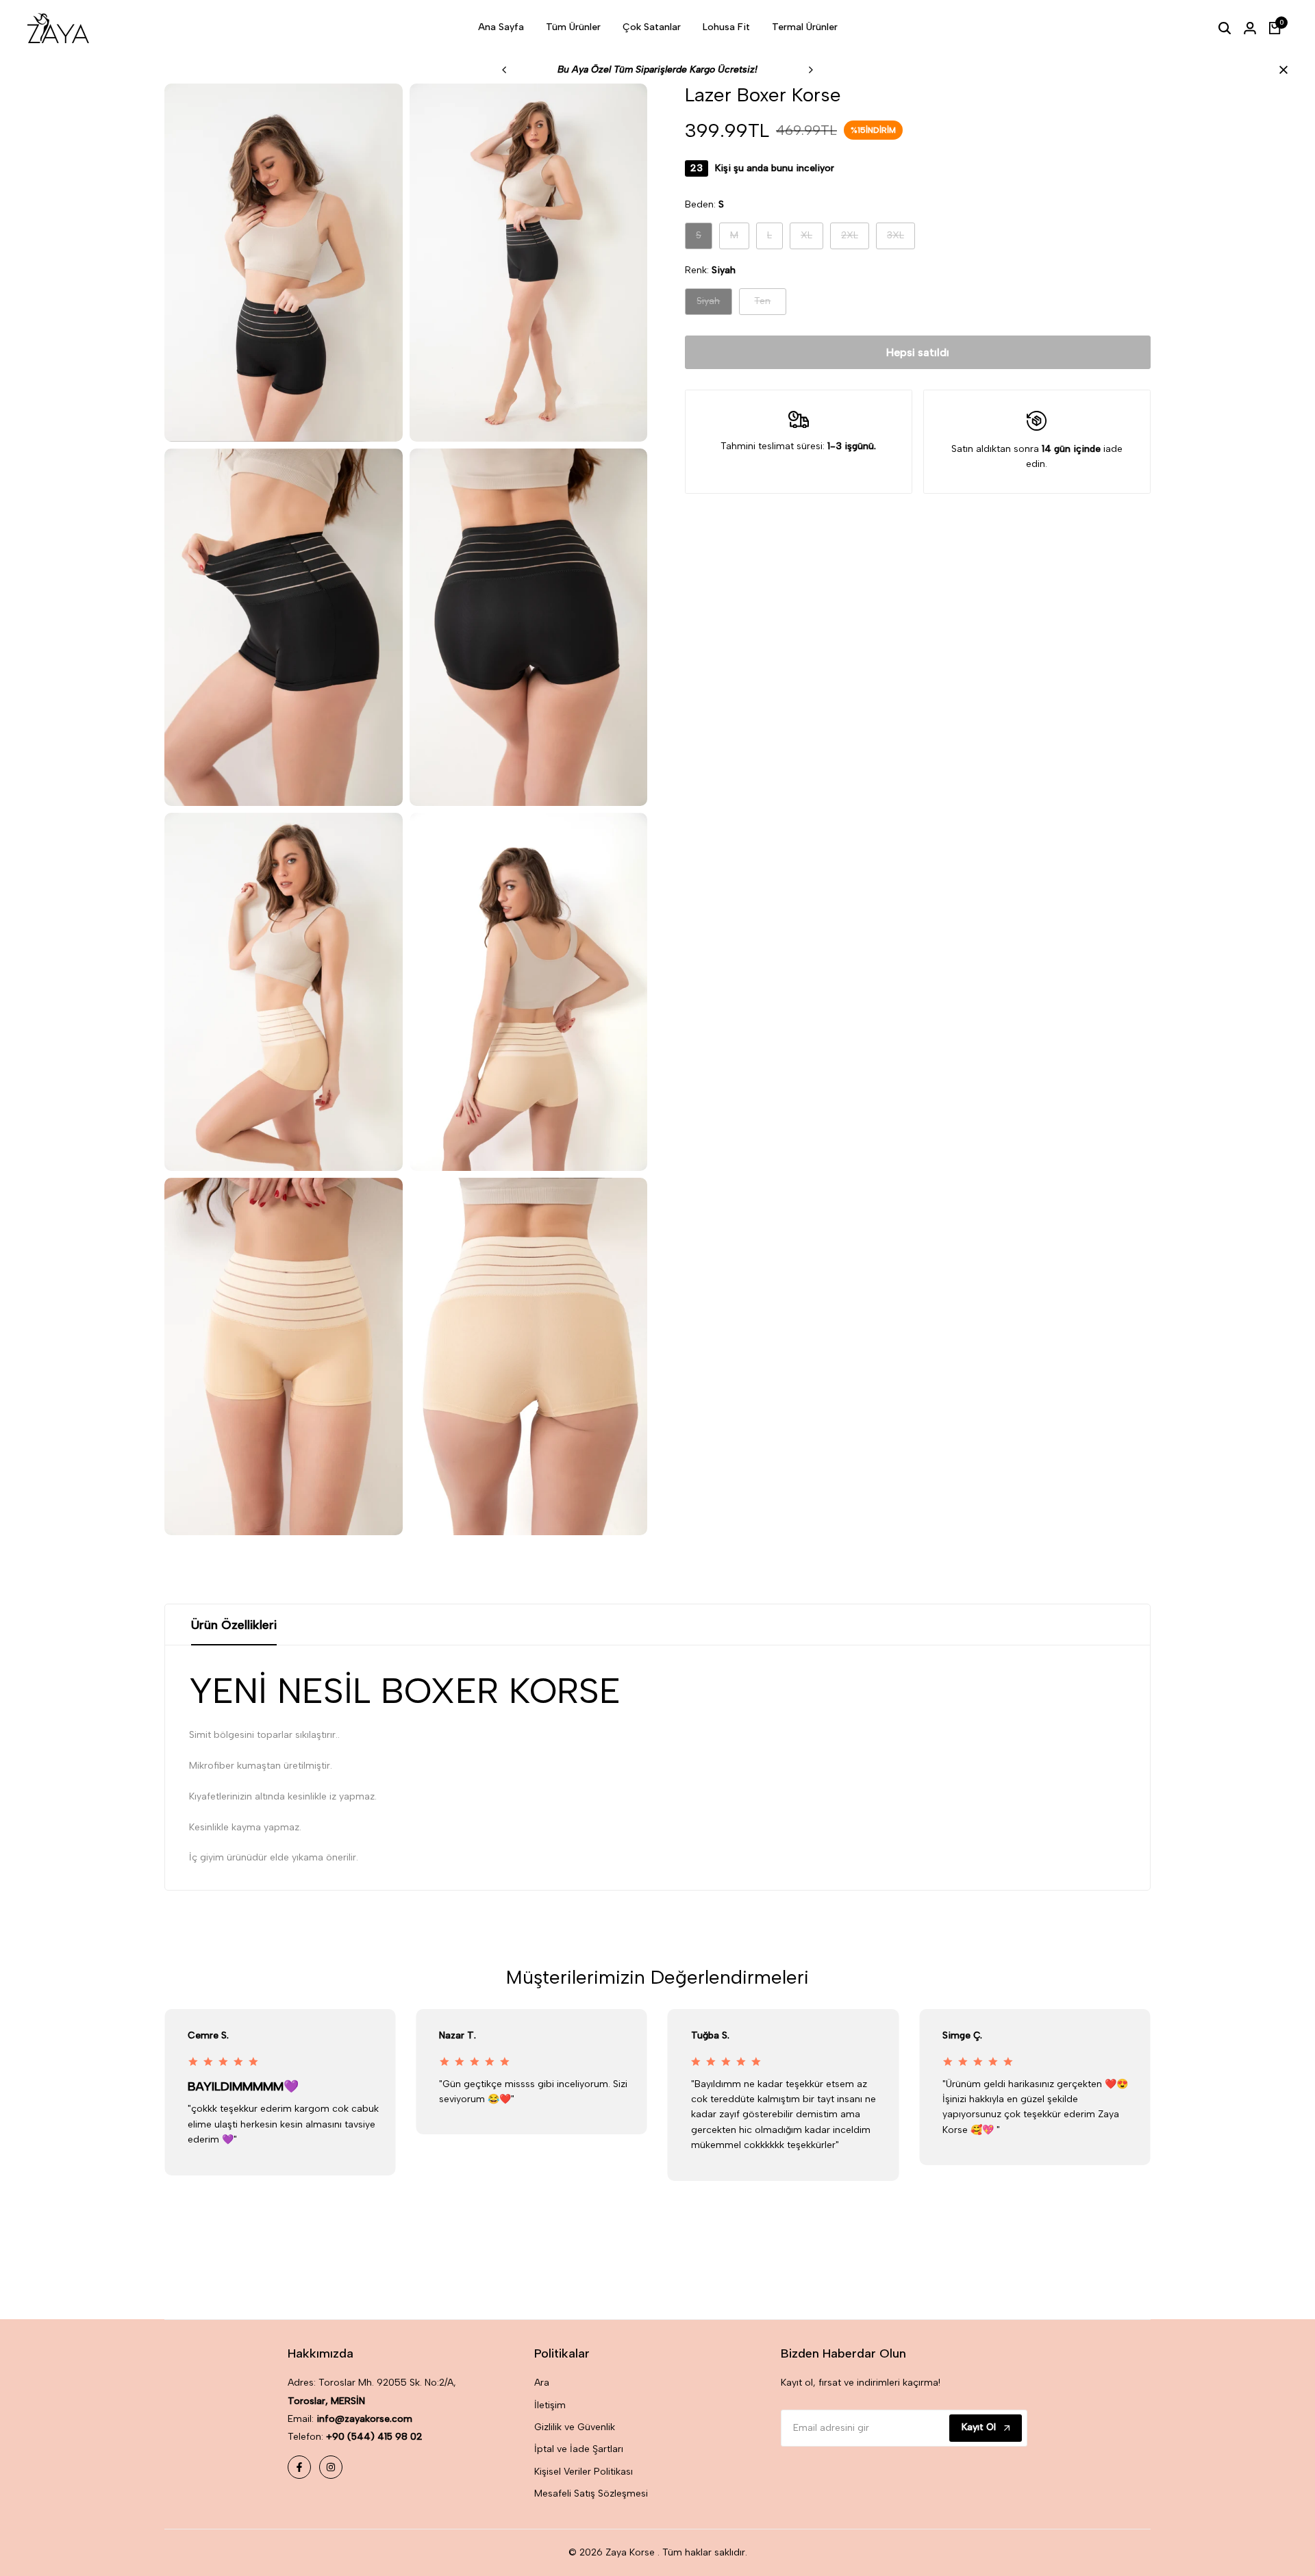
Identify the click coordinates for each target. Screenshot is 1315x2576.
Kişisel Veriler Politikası (584, 2472)
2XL (855, 239)
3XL (901, 239)
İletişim (550, 2405)
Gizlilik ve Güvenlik (575, 2427)
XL (812, 239)
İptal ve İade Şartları (579, 2449)
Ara (542, 2383)
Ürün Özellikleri (234, 1625)
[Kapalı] (1281, 70)
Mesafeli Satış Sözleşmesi (591, 2493)
